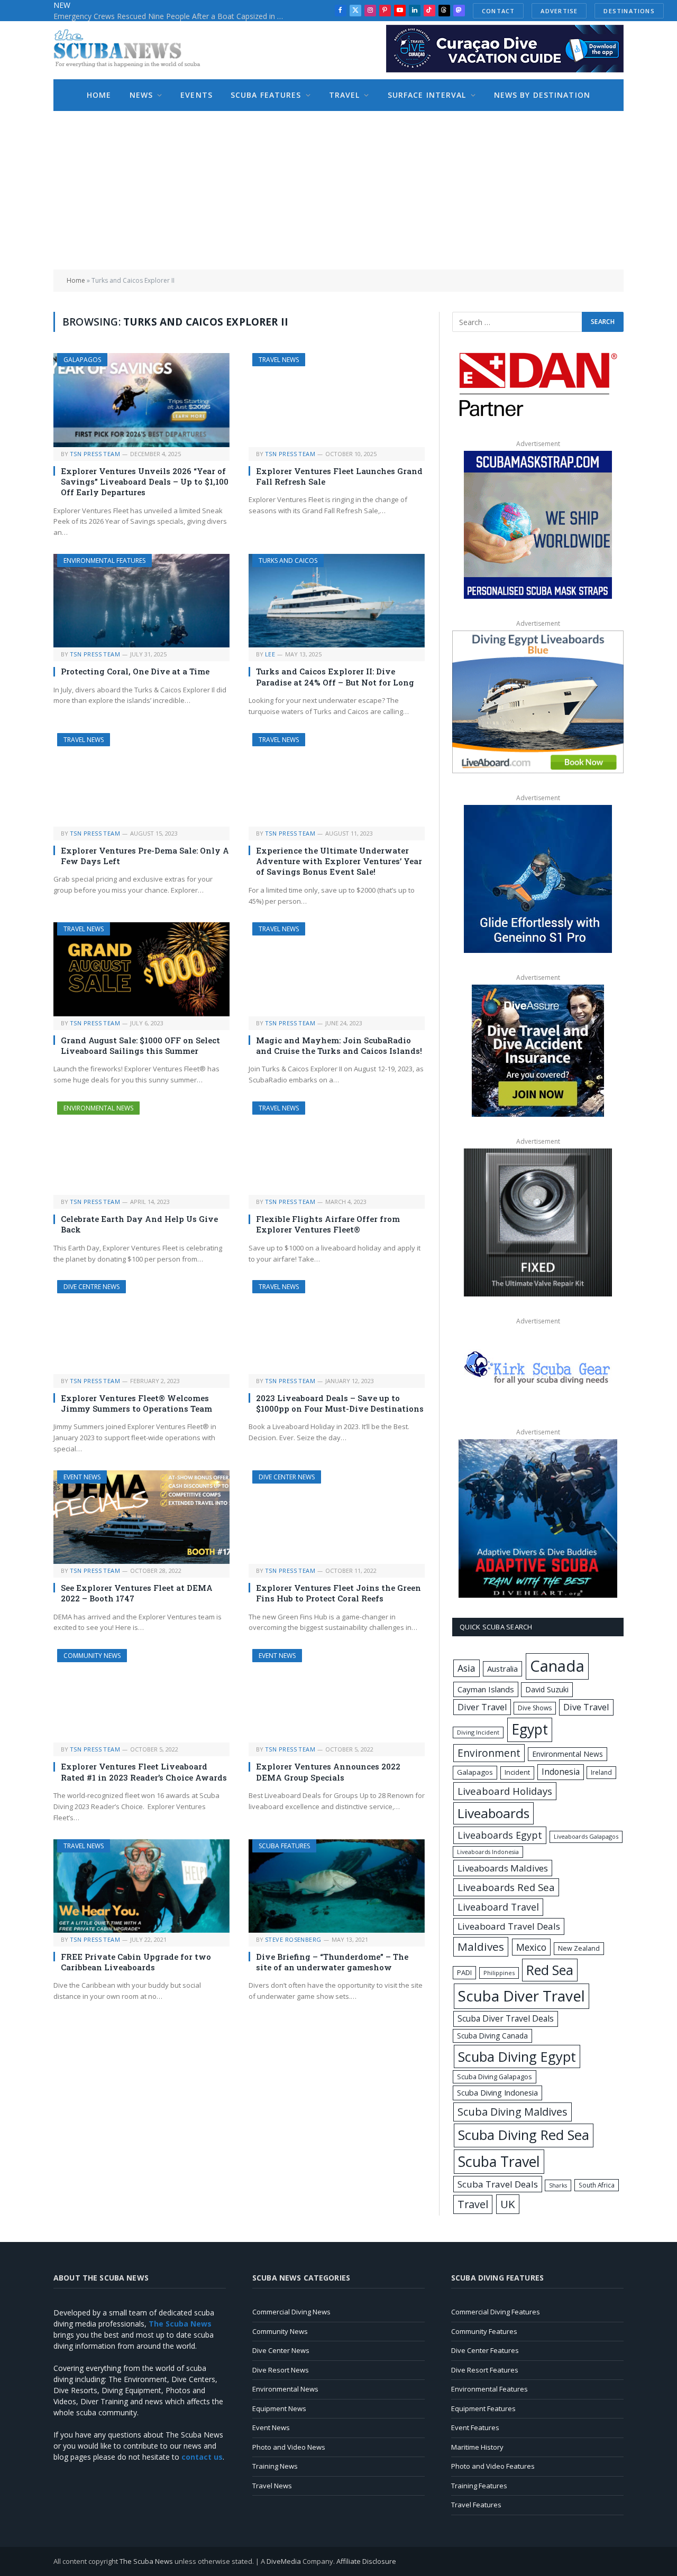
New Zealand (579, 1948)
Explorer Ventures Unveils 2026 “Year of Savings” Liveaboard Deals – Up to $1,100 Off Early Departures (145, 482)
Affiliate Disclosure (366, 2561)
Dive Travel (586, 1707)
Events (196, 95)
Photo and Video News (289, 2447)
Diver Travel (482, 1707)
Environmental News (98, 1108)
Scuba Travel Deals (498, 2184)
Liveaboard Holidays (505, 1791)
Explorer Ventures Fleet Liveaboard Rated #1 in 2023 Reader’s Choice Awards (144, 1772)
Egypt (530, 1729)
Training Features (479, 2486)
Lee (270, 654)
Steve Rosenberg (293, 1939)
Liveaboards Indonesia (488, 1852)
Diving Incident (478, 1732)
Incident (517, 1772)
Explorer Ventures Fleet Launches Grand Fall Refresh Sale (339, 476)
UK (508, 2204)
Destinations (629, 11)
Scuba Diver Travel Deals (506, 2018)
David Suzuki (547, 1689)
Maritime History (477, 2447)
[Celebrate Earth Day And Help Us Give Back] (141, 1148)
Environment (489, 1753)
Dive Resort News (281, 2370)
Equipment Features (483, 2408)
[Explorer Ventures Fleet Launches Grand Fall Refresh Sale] (337, 400)
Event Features (475, 2427)
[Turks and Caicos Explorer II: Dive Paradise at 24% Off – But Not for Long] (337, 601)
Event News (82, 1477)
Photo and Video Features (493, 2466)
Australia (502, 1669)
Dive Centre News (92, 1287)
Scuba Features (266, 95)
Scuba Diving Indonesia (497, 2092)
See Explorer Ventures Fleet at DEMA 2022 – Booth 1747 (137, 1593)
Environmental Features (104, 560)
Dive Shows (535, 1708)
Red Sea (550, 1970)
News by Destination (542, 95)
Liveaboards (493, 1813)
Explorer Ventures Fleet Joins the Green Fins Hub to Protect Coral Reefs (338, 1593)
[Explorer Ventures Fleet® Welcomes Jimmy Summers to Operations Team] (141, 1327)
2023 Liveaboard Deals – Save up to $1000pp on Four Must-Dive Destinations (340, 1403)
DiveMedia (284, 2561)
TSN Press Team (95, 454)
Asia (466, 1668)
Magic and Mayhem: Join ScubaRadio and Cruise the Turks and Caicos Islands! (339, 1045)
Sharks (558, 2185)
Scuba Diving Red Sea (524, 2135)
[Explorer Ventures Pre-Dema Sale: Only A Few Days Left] (141, 780)
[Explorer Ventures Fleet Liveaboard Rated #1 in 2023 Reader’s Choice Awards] (141, 1696)
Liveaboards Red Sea (506, 1887)
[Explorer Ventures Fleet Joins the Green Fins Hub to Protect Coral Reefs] (337, 1517)
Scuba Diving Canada (492, 2036)
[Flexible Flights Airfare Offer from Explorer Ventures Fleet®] (337, 1148)
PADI (464, 1972)
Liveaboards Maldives (503, 1868)
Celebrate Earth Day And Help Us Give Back (139, 1224)
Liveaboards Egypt (500, 1835)
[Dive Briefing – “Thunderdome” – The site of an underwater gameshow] (337, 1886)
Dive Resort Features (485, 2370)
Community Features (484, 2331)
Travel (345, 95)
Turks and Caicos (288, 560)
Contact (498, 11)
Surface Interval (427, 95)
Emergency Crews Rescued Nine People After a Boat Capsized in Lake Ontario (172, 16)
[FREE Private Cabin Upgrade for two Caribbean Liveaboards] (141, 1886)
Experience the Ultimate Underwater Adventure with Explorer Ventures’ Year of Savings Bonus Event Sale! (339, 861)
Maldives (481, 1947)
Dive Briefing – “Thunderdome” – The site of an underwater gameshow (332, 1962)
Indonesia (561, 1772)
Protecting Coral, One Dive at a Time (136, 671)
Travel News (279, 360)
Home (99, 95)
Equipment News (279, 2408)
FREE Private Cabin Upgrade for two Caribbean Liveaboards (136, 1962)
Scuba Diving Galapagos (495, 2077)
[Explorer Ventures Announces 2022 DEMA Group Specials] (337, 1696)
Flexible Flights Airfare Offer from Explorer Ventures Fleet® (328, 1224)
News (141, 95)
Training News (275, 2466)
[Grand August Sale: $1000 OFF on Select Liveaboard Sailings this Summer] (141, 969)
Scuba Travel (499, 2161)
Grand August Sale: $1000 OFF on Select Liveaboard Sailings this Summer (140, 1045)
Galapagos (82, 360)
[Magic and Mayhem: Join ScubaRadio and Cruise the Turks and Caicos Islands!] (337, 969)
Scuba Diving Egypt (517, 2056)
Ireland (601, 1772)
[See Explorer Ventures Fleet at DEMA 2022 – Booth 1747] (141, 1517)
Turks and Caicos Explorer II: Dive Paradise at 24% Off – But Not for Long (335, 677)
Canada (557, 1666)
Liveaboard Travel (498, 1907)
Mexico (531, 1947)
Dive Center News (287, 1477)
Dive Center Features (485, 2350)
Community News (92, 1656)
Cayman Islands (486, 1689)
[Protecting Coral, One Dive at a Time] (141, 601)
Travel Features (476, 2505)
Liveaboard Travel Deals (509, 1926)
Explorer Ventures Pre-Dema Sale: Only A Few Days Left (145, 856)
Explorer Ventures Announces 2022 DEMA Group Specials (328, 1772)
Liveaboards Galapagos (586, 1836)
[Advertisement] (338, 190)
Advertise (559, 11)
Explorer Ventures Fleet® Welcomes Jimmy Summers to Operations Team (136, 1403)
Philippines (499, 1973)
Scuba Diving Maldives (513, 2112)
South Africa (597, 2185)
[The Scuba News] (133, 50)
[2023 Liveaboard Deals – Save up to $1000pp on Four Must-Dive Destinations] (337, 1327)
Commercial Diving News (291, 2312)
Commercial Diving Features (496, 2312)
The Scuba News (146, 2561)
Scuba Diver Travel (522, 1996)
